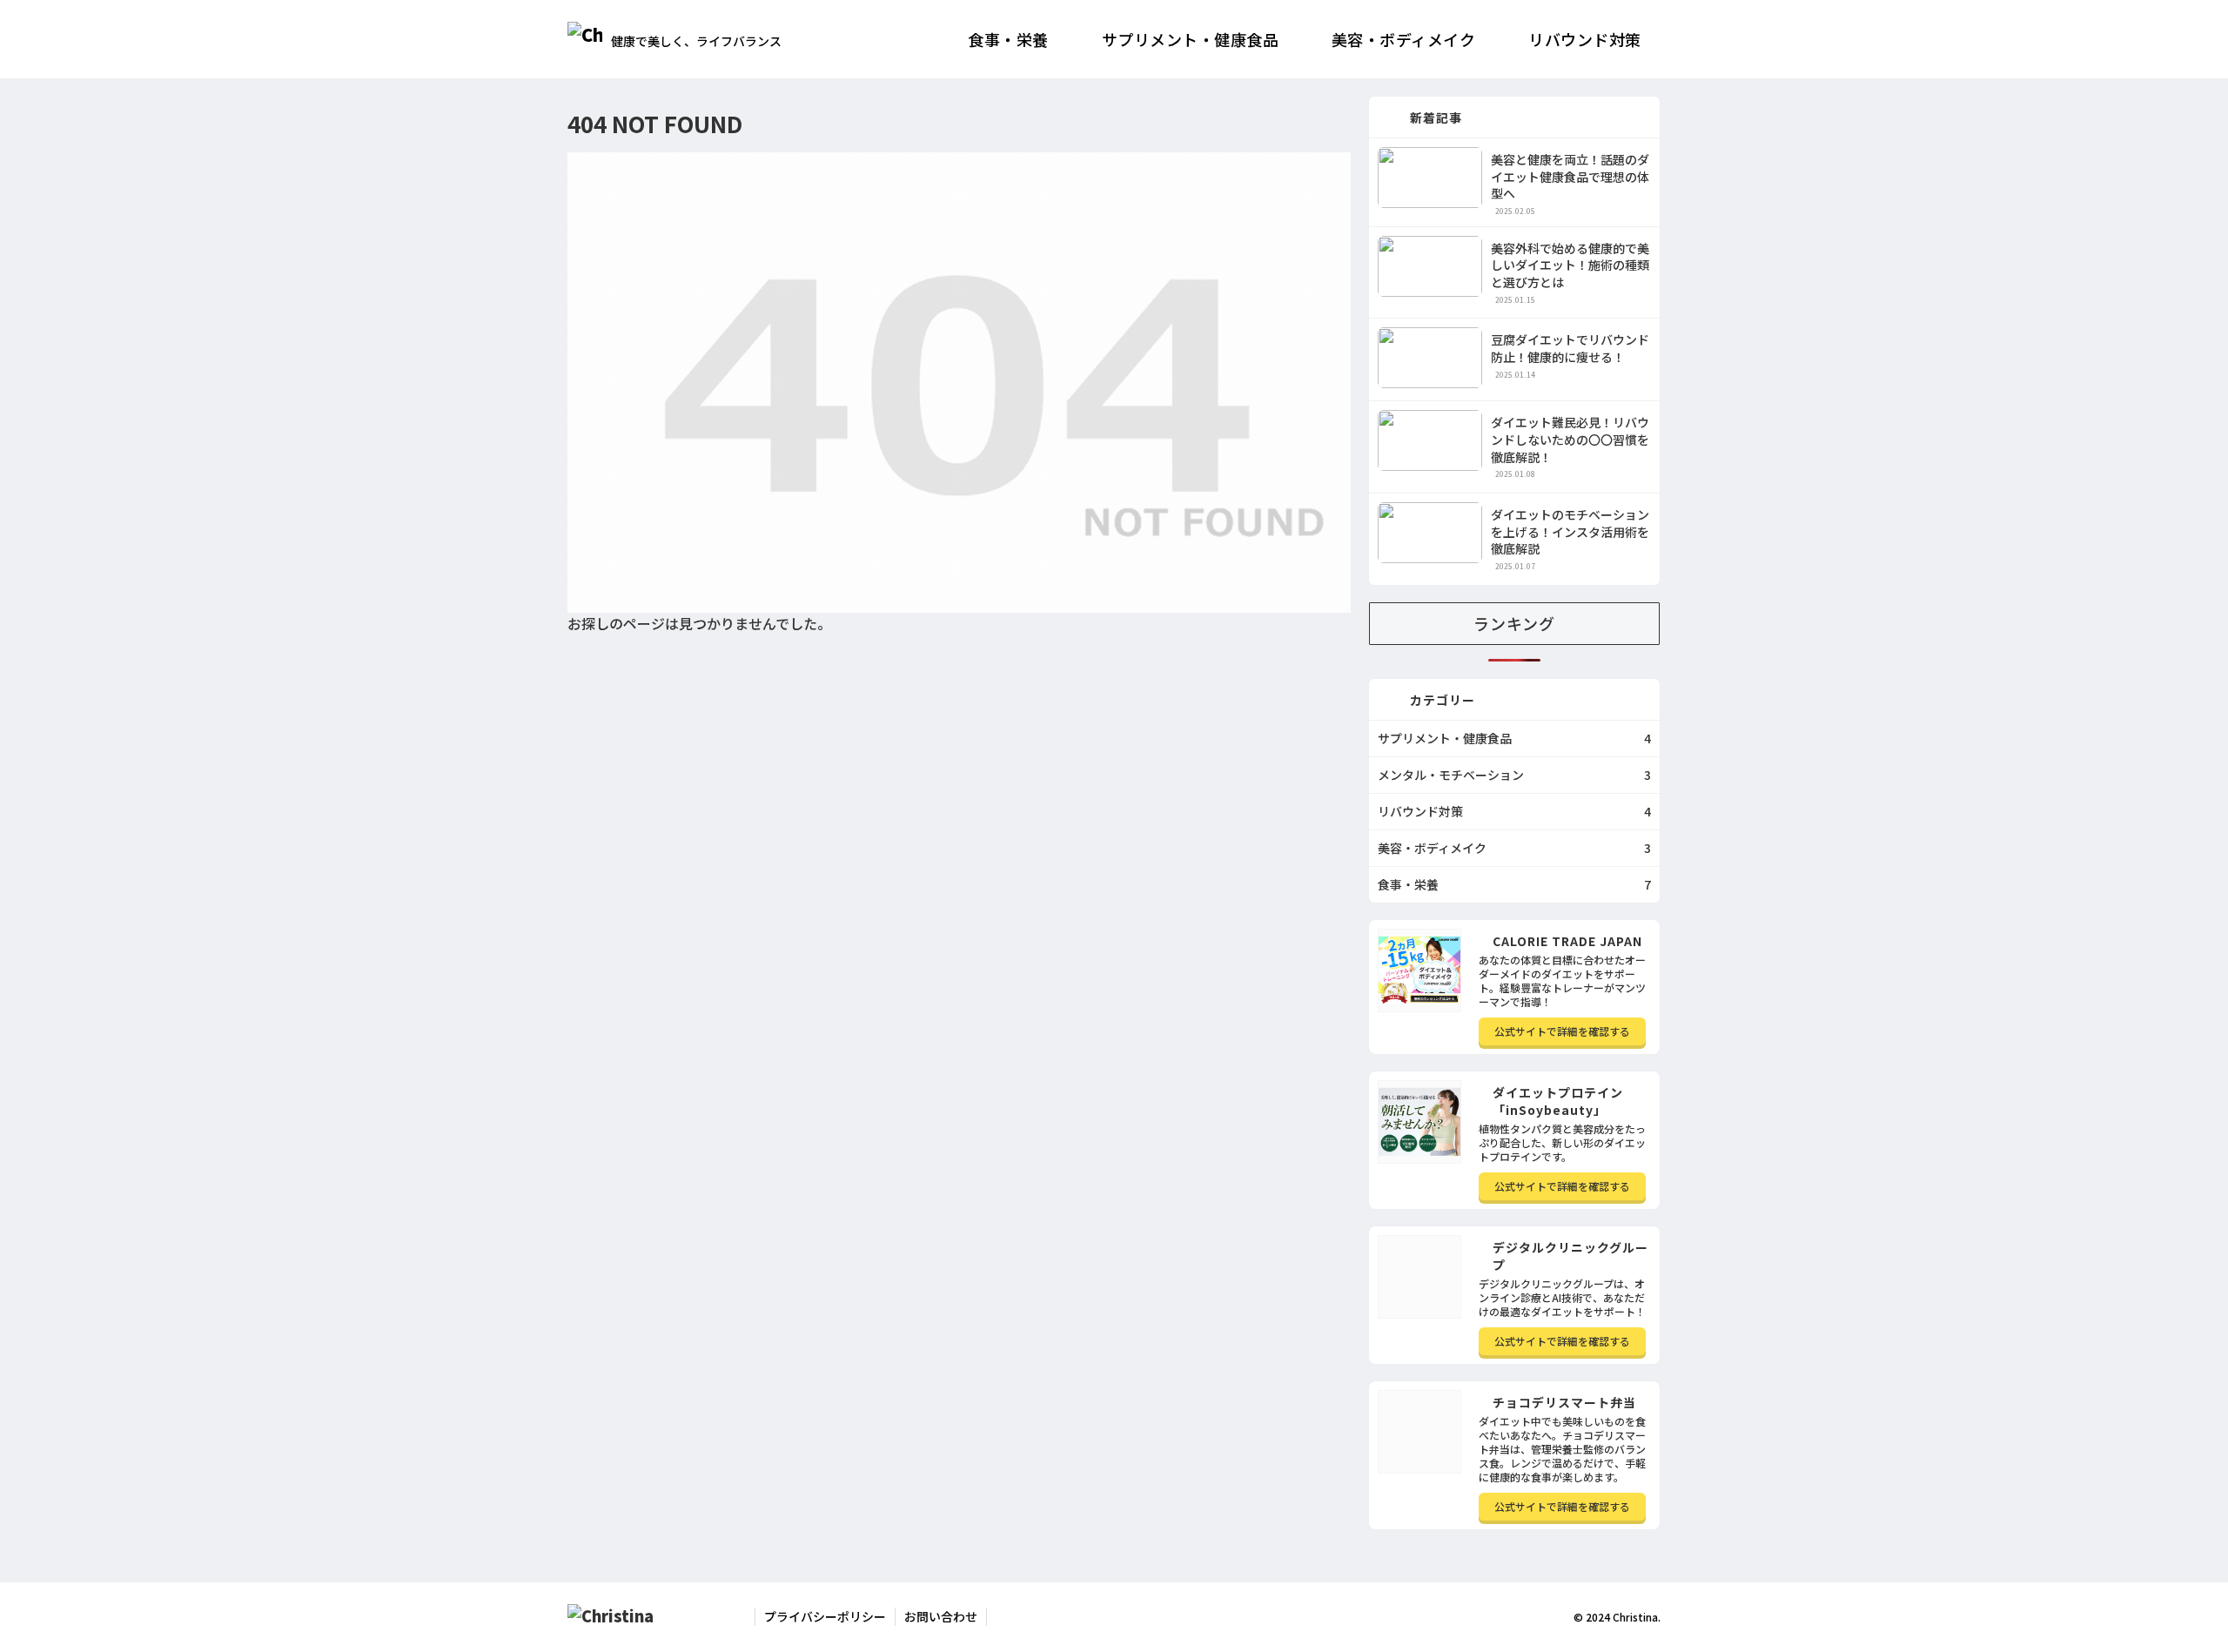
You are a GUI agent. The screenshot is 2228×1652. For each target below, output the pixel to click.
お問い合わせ (941, 1616)
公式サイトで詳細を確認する (1562, 1031)
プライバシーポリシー (825, 1616)
